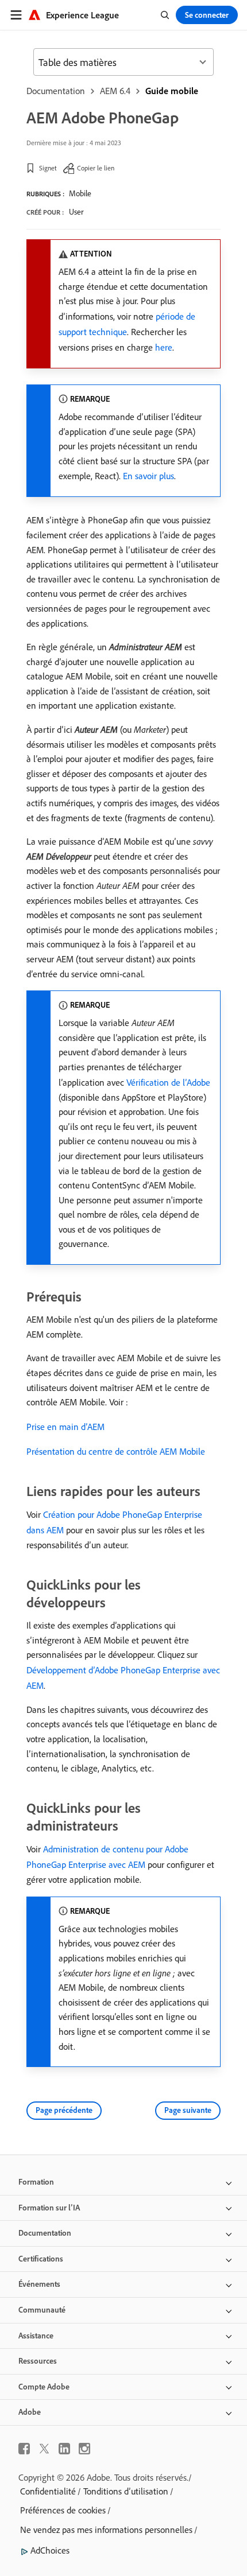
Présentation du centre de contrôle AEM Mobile (116, 1451)
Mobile (80, 193)
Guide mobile (172, 91)
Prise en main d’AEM (65, 1427)
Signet (48, 168)
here (164, 347)
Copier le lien (96, 168)
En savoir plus (148, 476)
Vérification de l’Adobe (168, 1082)
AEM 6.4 (115, 91)
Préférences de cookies (63, 2510)
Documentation (56, 91)
